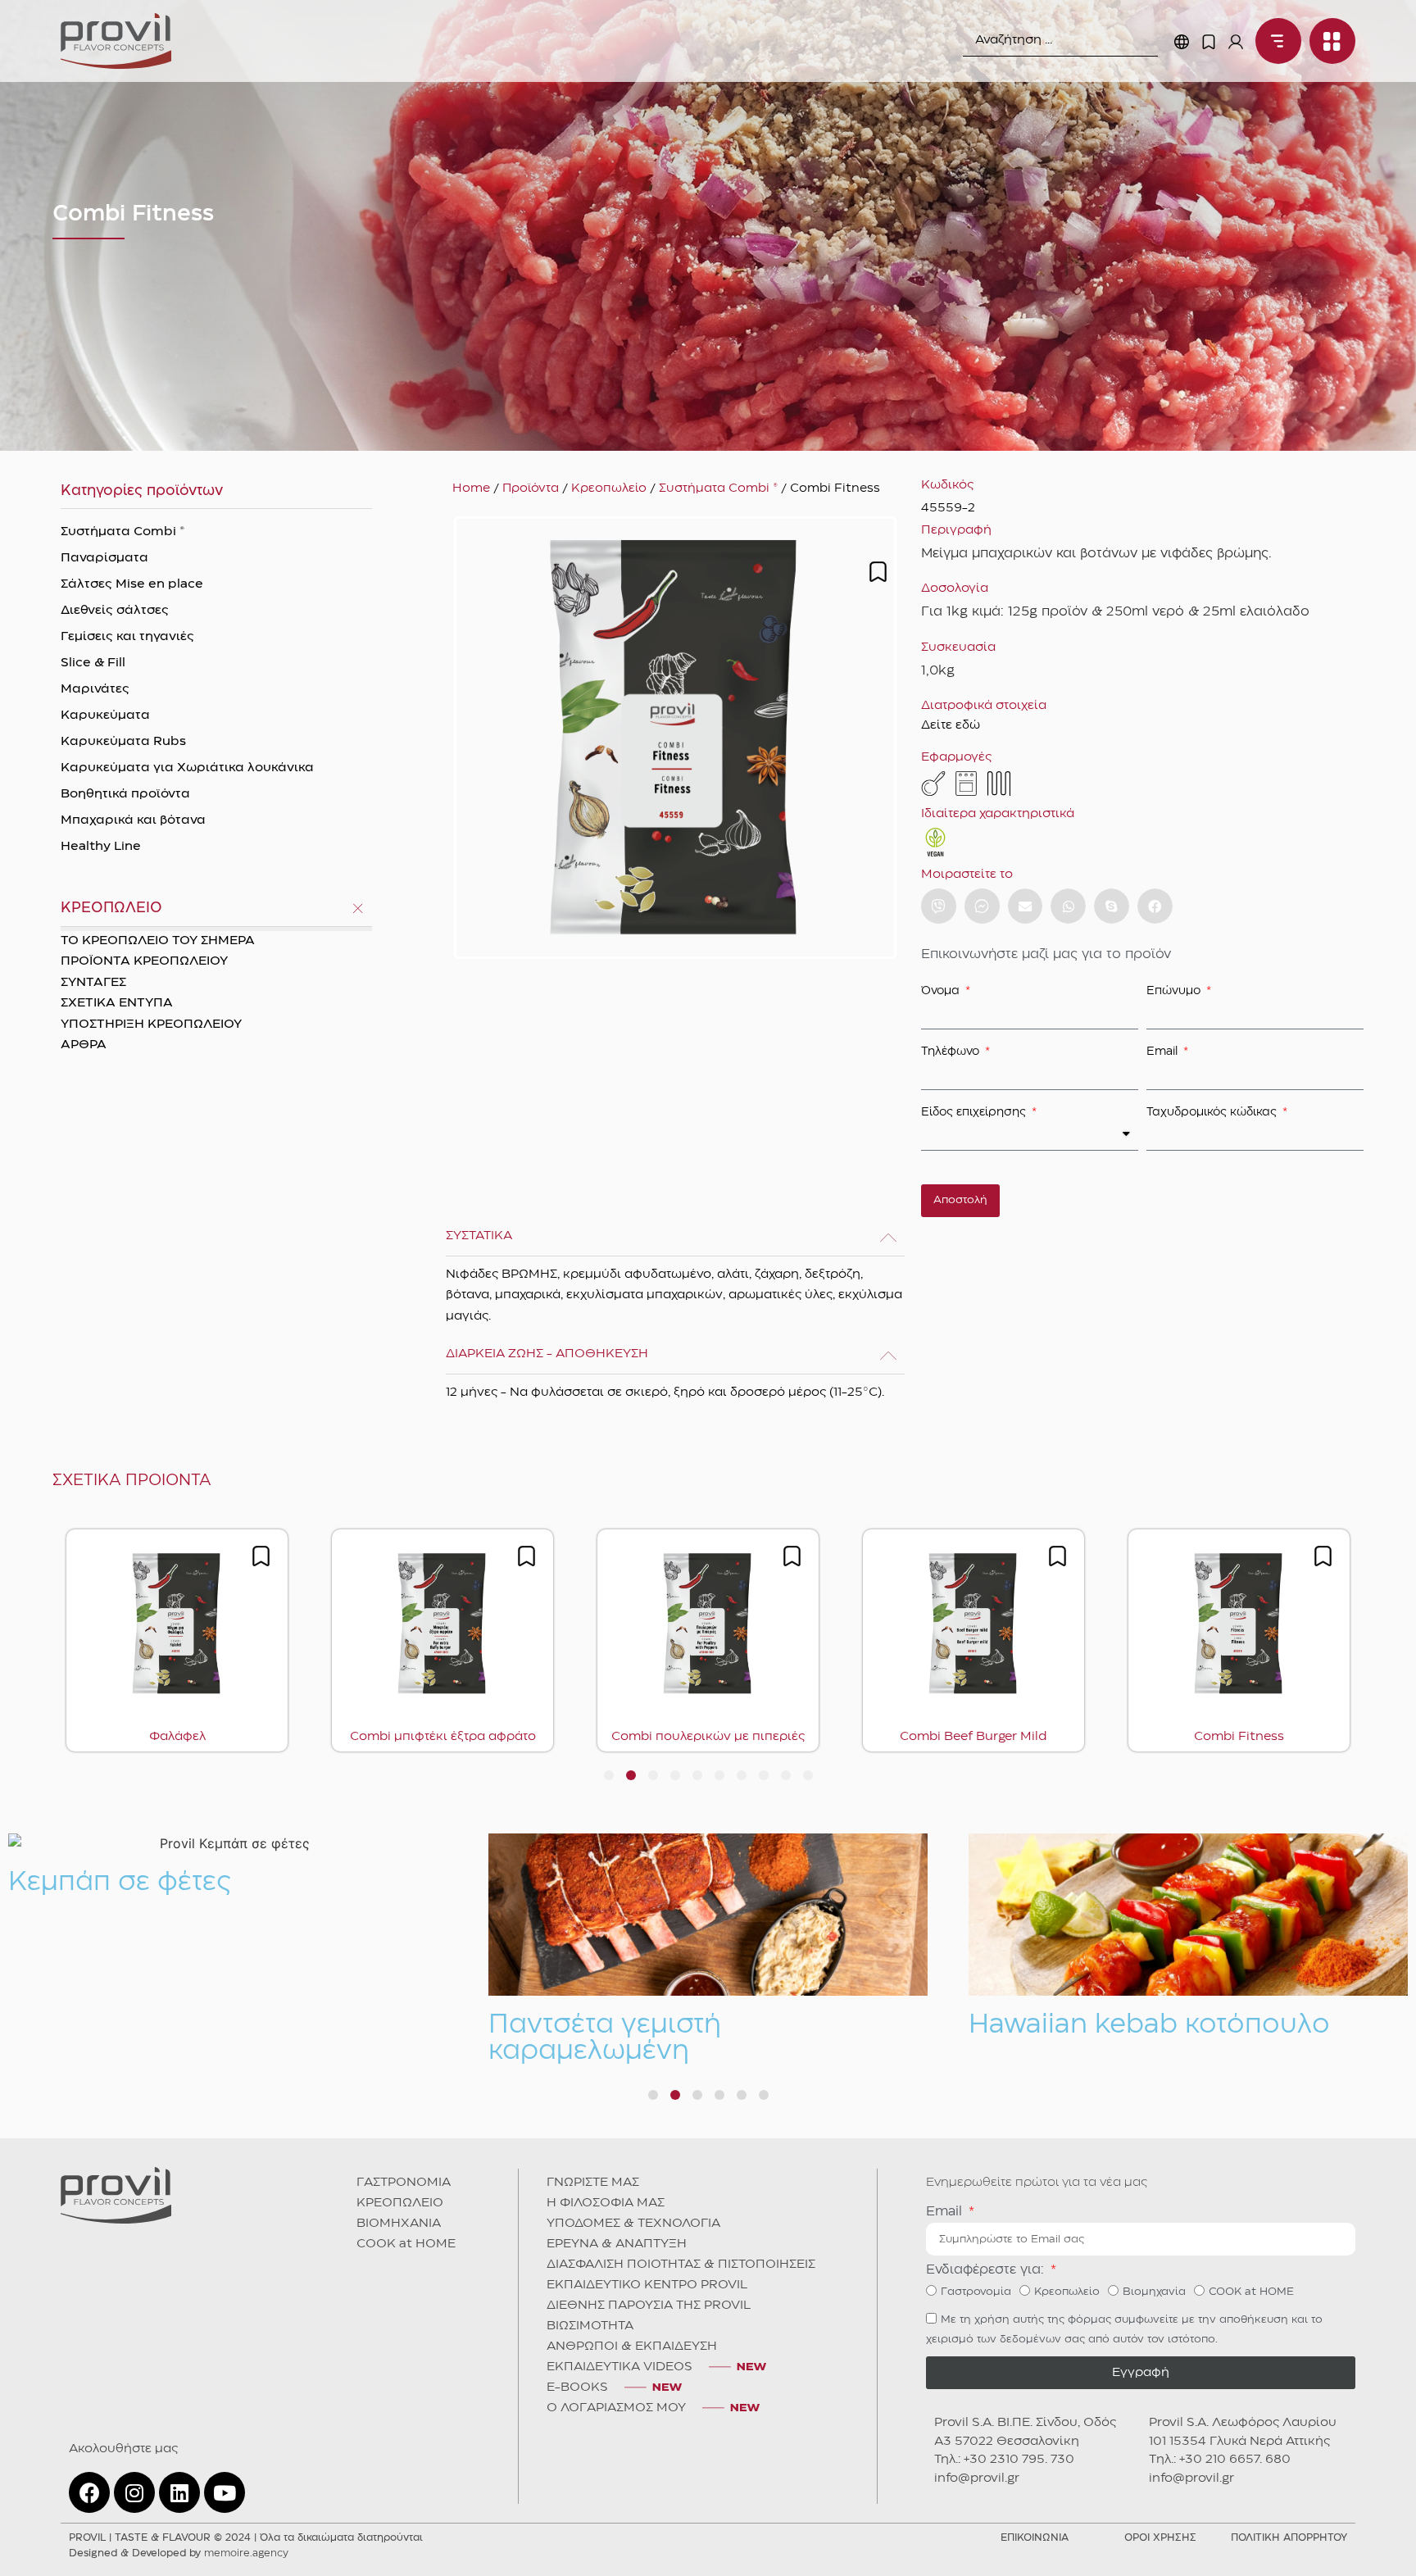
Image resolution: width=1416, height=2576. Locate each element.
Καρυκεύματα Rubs (123, 742)
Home (471, 488)
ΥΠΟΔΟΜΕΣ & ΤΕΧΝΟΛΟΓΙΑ (633, 2224)
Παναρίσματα (104, 558)
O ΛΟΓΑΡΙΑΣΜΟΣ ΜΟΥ (616, 2408)
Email (1164, 1052)
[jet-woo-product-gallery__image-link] (675, 738)
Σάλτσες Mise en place (132, 584)
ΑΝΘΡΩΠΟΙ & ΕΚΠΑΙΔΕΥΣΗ (632, 2347)
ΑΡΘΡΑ (84, 1045)
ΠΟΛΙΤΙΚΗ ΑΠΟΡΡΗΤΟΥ (1289, 2538)
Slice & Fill (93, 663)
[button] (1026, 906)
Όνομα (942, 991)
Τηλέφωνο (952, 1052)
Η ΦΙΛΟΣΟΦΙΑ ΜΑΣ (606, 2203)
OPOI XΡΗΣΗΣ (1160, 2538)
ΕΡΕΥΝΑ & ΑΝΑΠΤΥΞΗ (617, 2244)
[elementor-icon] (1209, 42)
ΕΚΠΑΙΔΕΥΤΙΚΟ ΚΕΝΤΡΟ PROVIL (647, 2285)
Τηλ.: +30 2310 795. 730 (1004, 2460)
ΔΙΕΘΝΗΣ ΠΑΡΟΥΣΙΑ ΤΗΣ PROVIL (649, 2306)
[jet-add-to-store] (878, 572)
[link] (116, 41)
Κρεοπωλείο (609, 488)
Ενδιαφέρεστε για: (987, 2270)
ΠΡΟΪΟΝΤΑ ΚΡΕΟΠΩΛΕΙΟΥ (144, 961)
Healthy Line (101, 847)
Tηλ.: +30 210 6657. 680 (1220, 2460)
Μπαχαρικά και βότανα (133, 820)
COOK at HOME (406, 2244)
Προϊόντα (531, 488)
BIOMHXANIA (399, 2224)
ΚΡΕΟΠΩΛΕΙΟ (400, 2203)
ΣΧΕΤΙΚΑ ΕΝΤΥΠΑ (117, 1003)
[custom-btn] (939, 906)
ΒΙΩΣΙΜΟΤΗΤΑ (590, 2326)
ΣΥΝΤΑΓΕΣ (93, 983)
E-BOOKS (577, 2387)
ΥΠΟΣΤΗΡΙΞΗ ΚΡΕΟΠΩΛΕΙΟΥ (151, 1024)
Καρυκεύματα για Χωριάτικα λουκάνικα (187, 768)
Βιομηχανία (1154, 2292)
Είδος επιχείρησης (975, 1112)
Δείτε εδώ (951, 725)
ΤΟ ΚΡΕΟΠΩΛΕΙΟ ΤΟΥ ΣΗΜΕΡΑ (158, 941)
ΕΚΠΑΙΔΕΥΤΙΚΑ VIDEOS (619, 2367)
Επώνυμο (1175, 991)
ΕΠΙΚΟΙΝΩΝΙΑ (1035, 2538)
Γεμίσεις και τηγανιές (127, 637)
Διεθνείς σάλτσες (115, 611)
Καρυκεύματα (105, 716)
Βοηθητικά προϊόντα (125, 794)
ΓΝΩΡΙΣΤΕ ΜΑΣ (593, 2183)
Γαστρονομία (976, 2292)
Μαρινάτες (95, 689)
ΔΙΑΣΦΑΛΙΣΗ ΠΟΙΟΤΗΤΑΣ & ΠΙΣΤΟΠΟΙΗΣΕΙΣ (681, 2265)
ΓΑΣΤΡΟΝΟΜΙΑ (404, 2183)
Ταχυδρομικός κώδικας (1213, 1112)
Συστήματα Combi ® (123, 532)
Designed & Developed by (179, 2553)
